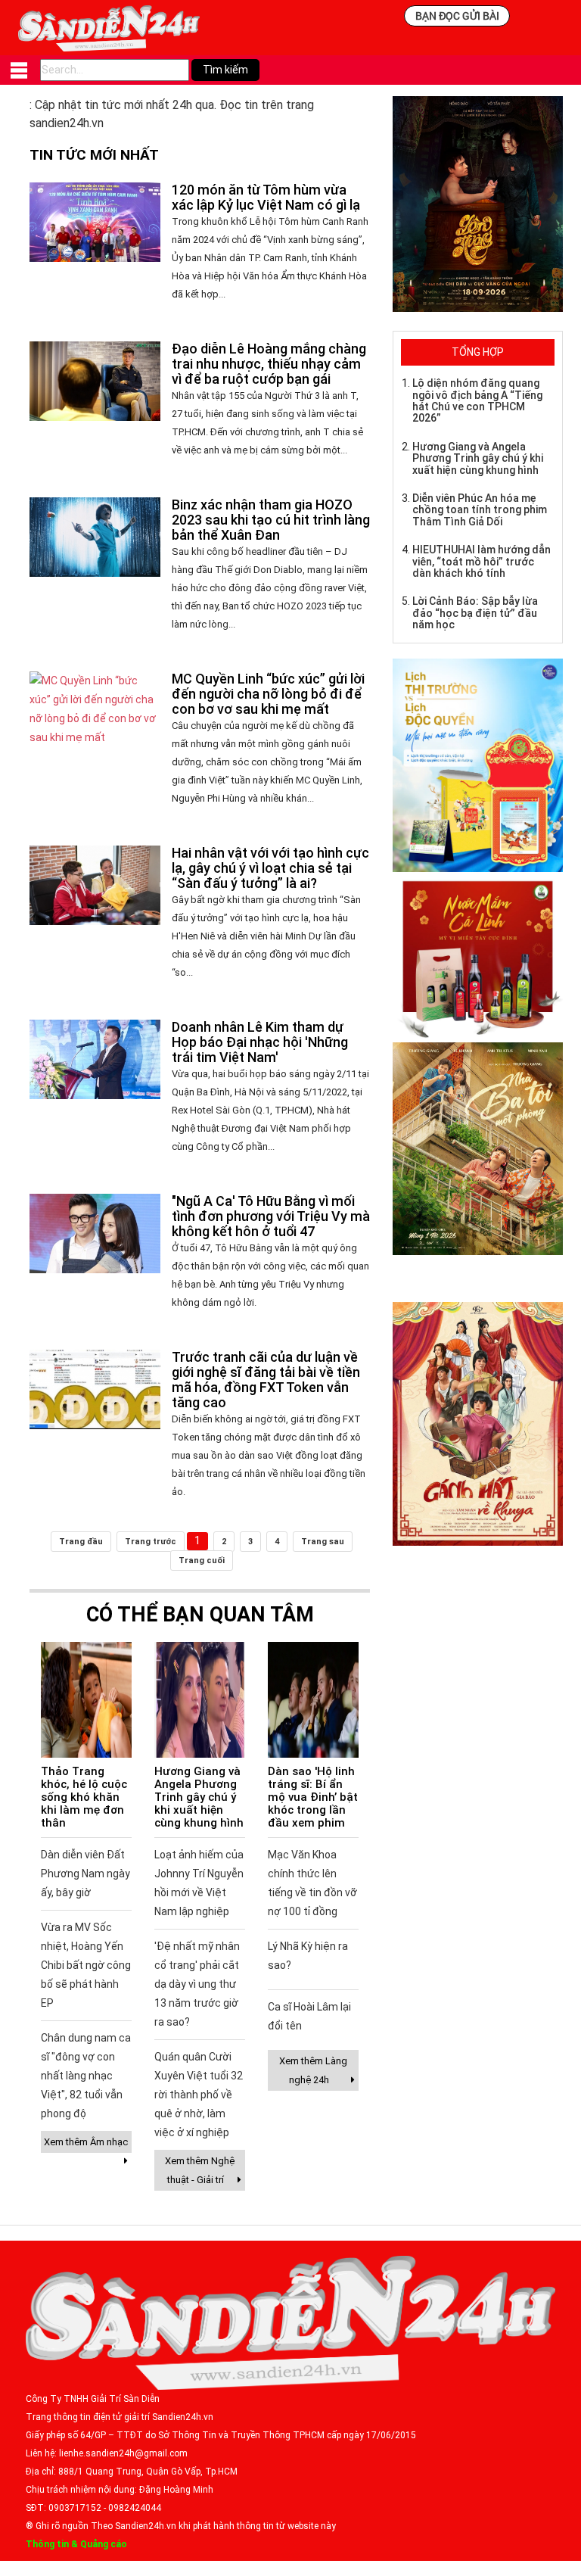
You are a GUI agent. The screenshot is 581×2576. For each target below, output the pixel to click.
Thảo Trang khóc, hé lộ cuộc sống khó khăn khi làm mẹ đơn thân (84, 1797)
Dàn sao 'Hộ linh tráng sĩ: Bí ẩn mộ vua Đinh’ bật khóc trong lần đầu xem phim (313, 1797)
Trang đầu (81, 1542)
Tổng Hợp (478, 352)
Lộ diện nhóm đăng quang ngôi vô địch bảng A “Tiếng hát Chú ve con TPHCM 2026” (477, 400)
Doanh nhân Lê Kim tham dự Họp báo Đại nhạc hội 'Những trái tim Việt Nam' (260, 1042)
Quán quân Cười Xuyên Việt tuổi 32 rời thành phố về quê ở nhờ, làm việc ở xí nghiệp (199, 2095)
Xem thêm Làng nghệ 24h (313, 2070)
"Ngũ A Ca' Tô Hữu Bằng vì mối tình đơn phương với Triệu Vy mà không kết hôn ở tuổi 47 (271, 1216)
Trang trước (151, 1542)
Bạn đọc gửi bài (457, 16)
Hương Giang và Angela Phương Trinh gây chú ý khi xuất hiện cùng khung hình (199, 1797)
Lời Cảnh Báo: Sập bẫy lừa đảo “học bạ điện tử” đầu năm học (475, 613)
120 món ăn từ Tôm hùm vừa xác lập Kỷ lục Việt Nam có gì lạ (266, 197)
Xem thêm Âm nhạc (86, 2142)
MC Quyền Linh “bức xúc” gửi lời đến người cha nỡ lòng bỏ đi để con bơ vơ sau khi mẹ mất (268, 694)
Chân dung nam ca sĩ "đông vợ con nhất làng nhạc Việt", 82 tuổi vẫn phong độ (86, 2076)
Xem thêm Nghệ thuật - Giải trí (200, 2170)
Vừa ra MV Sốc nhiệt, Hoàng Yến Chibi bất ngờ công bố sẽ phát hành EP (86, 1965)
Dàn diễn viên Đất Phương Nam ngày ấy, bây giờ (85, 1874)
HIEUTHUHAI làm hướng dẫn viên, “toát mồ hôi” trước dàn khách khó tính (482, 561)
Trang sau (323, 1542)
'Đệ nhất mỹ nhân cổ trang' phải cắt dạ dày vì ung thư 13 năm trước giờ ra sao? (197, 1984)
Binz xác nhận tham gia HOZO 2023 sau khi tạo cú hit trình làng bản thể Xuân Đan (271, 520)
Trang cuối (202, 1561)
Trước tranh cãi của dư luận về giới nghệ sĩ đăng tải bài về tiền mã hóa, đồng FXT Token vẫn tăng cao (266, 1380)
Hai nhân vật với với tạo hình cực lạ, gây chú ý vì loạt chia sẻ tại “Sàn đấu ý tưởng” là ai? (270, 868)
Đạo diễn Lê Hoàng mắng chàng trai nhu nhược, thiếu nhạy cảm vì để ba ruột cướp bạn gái (269, 364)
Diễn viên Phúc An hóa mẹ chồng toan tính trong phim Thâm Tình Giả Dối (480, 510)
